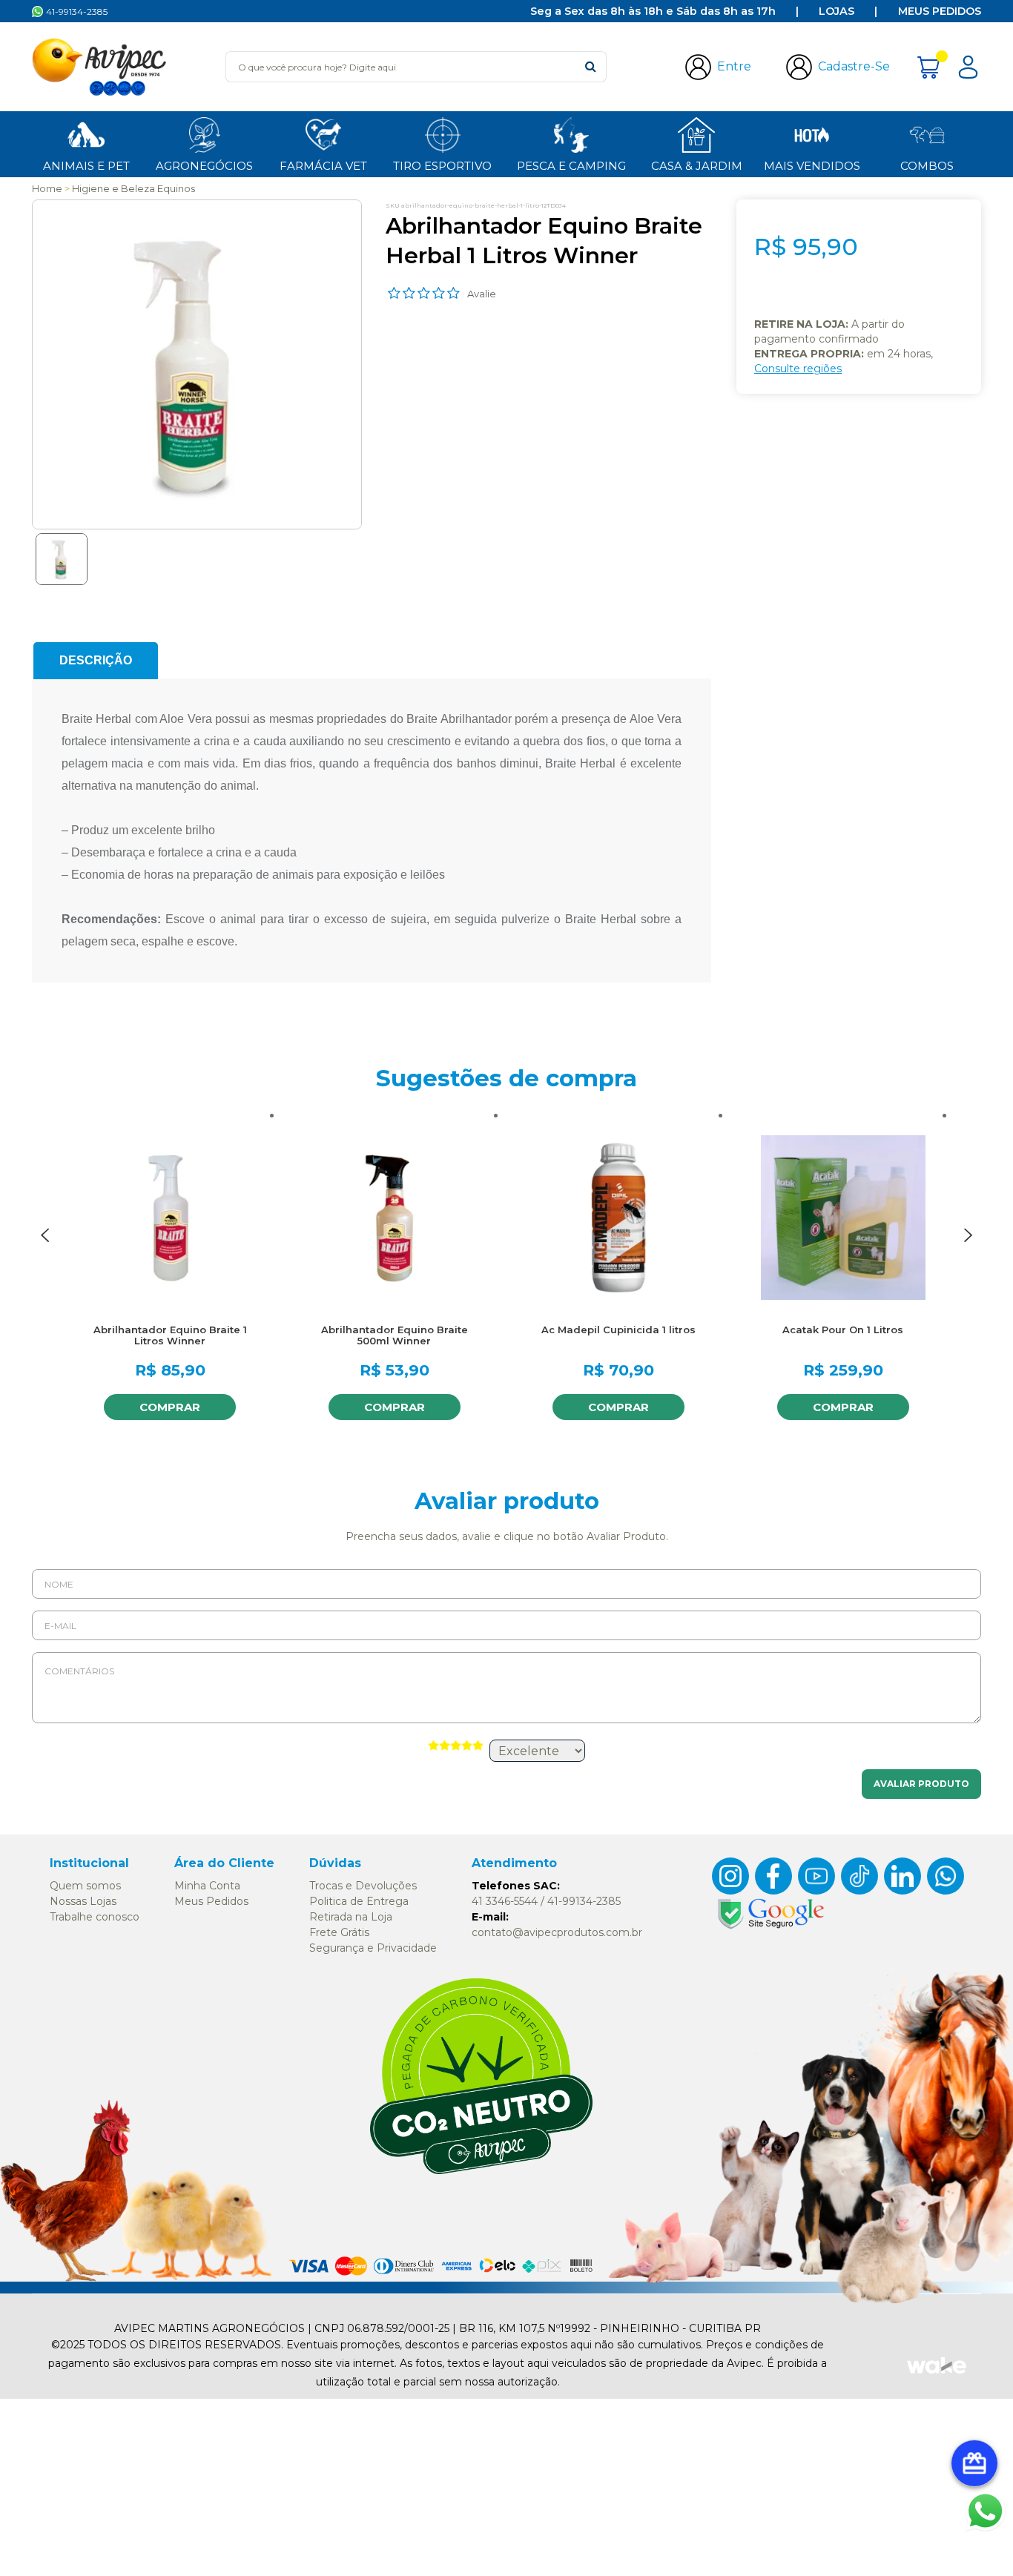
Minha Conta (207, 1886)
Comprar (170, 1407)
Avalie (482, 294)
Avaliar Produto (921, 1784)
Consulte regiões (798, 369)
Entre (734, 66)
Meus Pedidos (940, 11)
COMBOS (927, 166)
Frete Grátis (339, 1932)
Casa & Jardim (697, 166)
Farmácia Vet (323, 166)
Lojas (837, 11)
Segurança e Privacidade (373, 1948)
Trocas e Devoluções (363, 1886)
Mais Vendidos (812, 166)
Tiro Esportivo (442, 166)
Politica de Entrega (359, 1901)
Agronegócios (204, 166)
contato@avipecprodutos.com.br (557, 1932)
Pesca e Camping (571, 166)
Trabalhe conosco (95, 1917)
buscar (591, 66)
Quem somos (85, 1886)
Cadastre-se (854, 66)
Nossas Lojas (83, 1901)
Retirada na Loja (351, 1917)
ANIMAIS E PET (86, 166)
